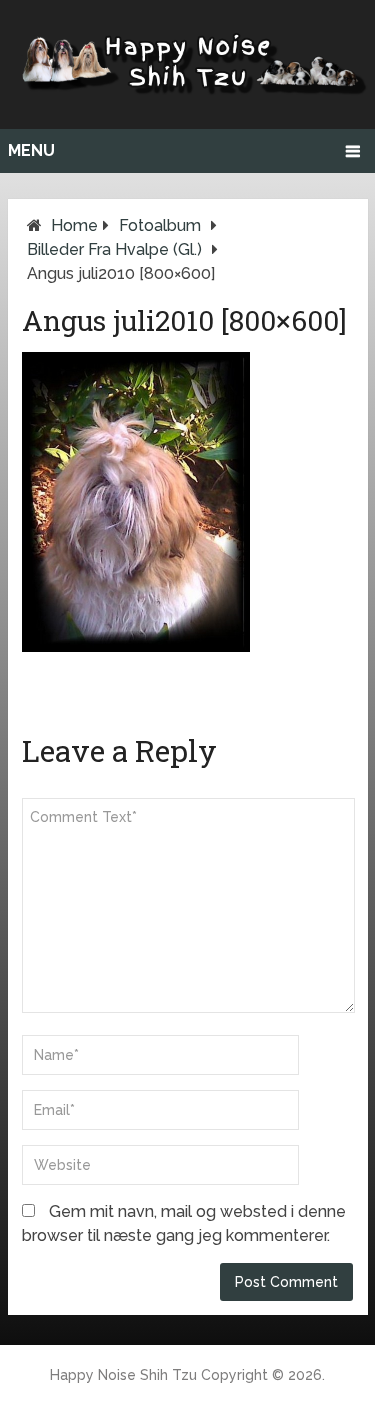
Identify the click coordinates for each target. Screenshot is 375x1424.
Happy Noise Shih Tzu (123, 1375)
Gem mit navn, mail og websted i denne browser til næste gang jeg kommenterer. (184, 1223)
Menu (31, 150)
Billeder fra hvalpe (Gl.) (114, 249)
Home (74, 225)
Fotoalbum (160, 225)
